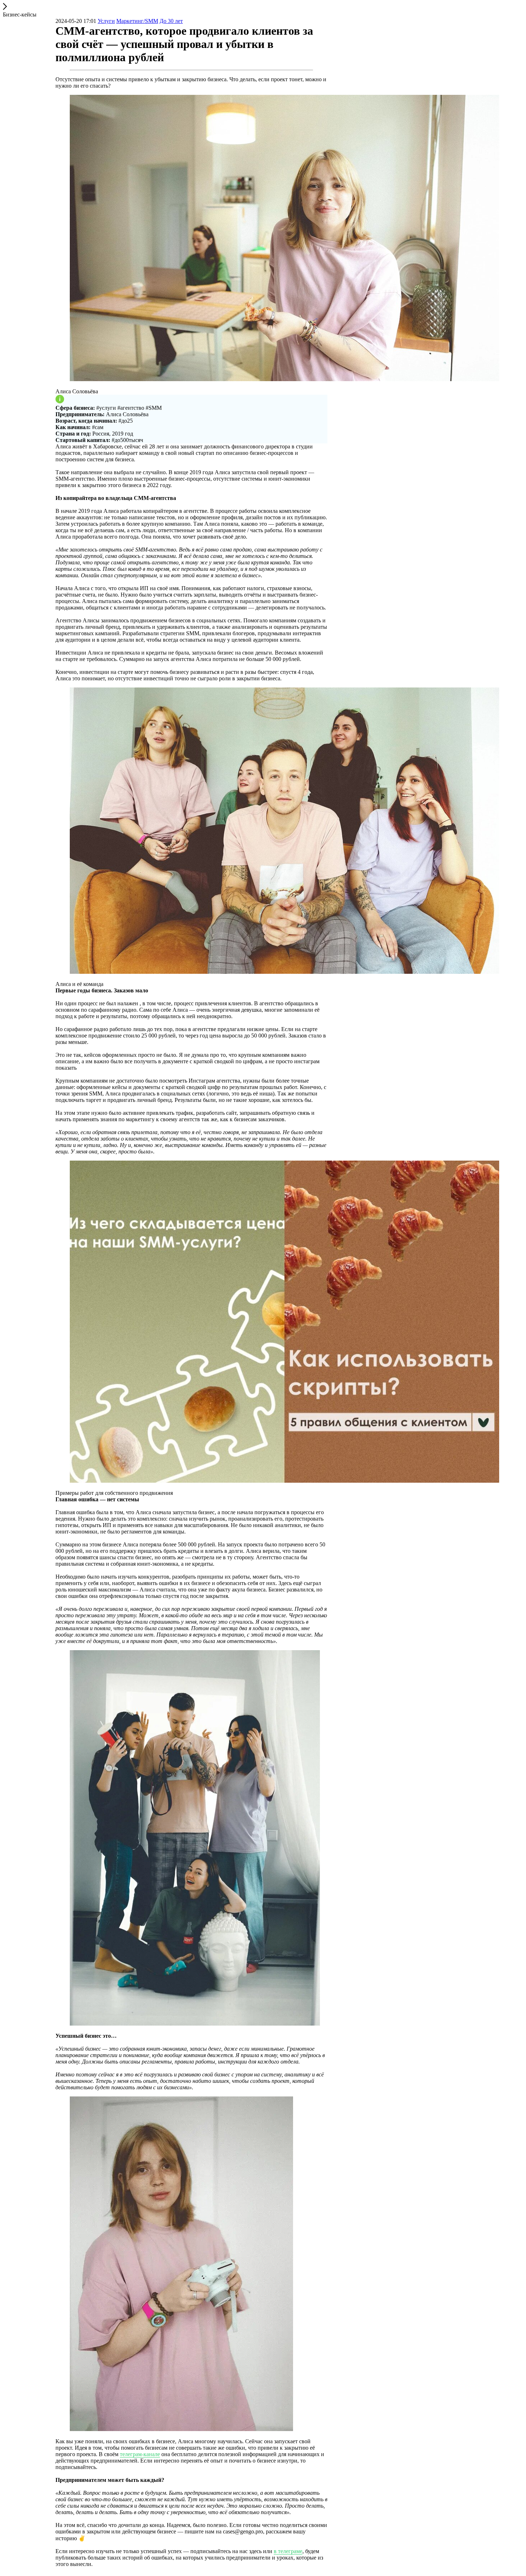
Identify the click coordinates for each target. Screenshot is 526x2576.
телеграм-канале (140, 2454)
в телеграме (288, 2551)
